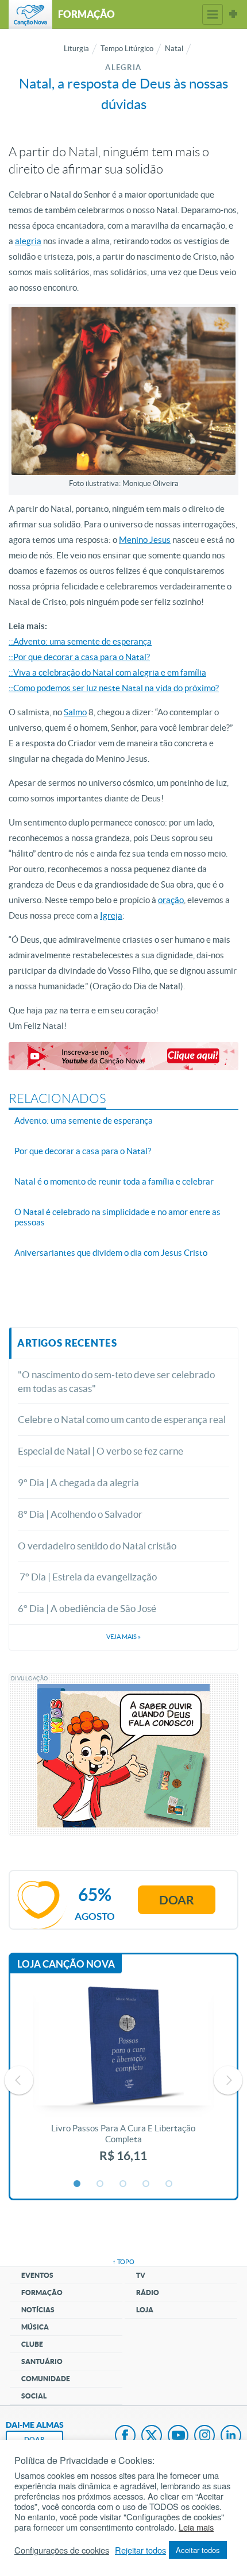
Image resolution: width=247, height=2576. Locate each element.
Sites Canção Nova (233, 14)
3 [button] (123, 2184)
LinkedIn (231, 2436)
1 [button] (78, 2184)
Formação (42, 2292)
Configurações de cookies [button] (62, 2550)
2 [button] (101, 2184)
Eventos (37, 2275)
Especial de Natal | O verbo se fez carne (101, 1451)
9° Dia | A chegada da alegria (78, 1482)
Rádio (148, 2292)
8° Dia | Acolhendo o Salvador (80, 1514)
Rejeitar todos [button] (140, 2550)
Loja (145, 2310)
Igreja (111, 915)
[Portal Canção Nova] (30, 14)
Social (34, 2396)
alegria (28, 241)
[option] (123, 2080)
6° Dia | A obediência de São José (87, 1608)
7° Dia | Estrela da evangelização (87, 1577)
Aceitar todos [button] (198, 2550)
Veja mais (123, 1637)
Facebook (125, 2436)
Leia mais (196, 2527)
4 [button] (146, 2184)
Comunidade (46, 2379)
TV (141, 2275)
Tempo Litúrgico (127, 49)
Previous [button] (19, 2080)
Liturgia (76, 49)
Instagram (204, 2436)
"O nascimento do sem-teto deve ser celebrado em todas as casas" (116, 1381)
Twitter (152, 2436)
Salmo (75, 712)
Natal (174, 49)
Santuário (42, 2361)
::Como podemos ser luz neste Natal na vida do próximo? (114, 688)
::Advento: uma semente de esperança (80, 641)
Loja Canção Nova (66, 1964)
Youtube (178, 2436)
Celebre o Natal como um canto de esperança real (122, 1419)
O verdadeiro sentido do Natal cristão (97, 1546)
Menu (213, 14)
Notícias (38, 2310)
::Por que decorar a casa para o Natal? (79, 657)
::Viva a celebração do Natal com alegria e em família (107, 672)
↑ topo (123, 2262)
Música (35, 2327)
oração (171, 900)
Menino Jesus (145, 540)
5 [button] (169, 2184)
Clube (32, 2344)
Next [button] (228, 2080)
